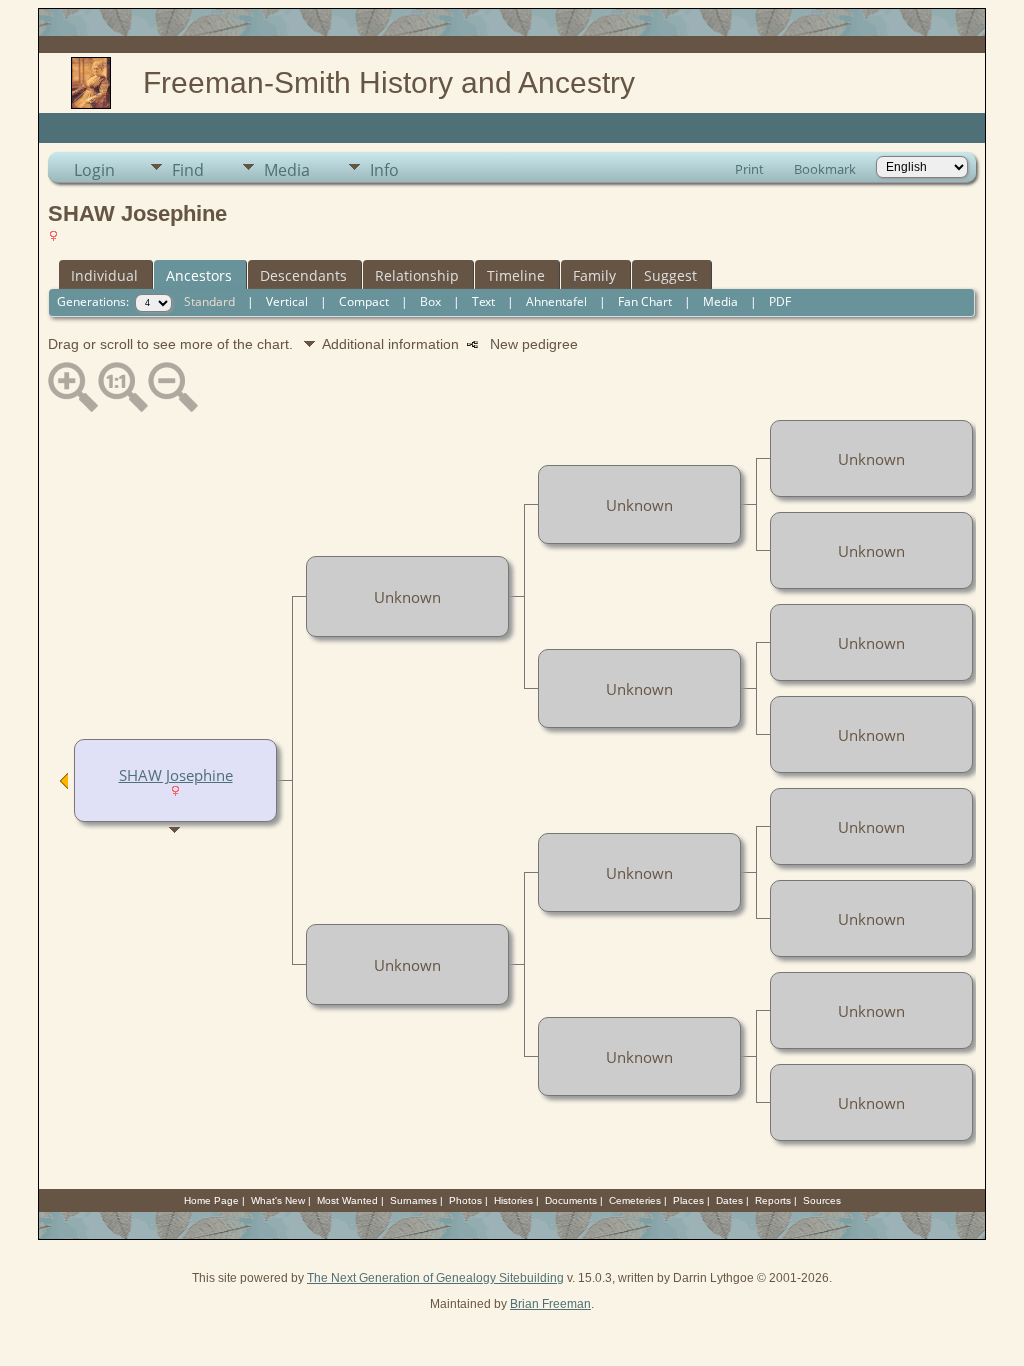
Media (287, 170)
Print (749, 169)
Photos (465, 1200)
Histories (513, 1200)
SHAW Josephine (176, 775)
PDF (780, 301)
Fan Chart (645, 301)
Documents (571, 1200)
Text (483, 301)
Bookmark (825, 169)
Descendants (303, 275)
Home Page (211, 1200)
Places (688, 1200)
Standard (209, 301)
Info (384, 170)
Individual (104, 275)
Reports (773, 1200)
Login (94, 170)
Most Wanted (347, 1200)
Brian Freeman (550, 1304)
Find (188, 170)
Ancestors (199, 275)
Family (594, 275)
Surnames (413, 1200)
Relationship (417, 275)
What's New (278, 1200)
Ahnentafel (556, 301)
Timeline (516, 275)
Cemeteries (635, 1200)
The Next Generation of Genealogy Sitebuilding (435, 1278)
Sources (822, 1200)
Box (430, 301)
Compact (364, 301)
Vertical (287, 301)
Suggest (670, 275)
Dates (729, 1200)
